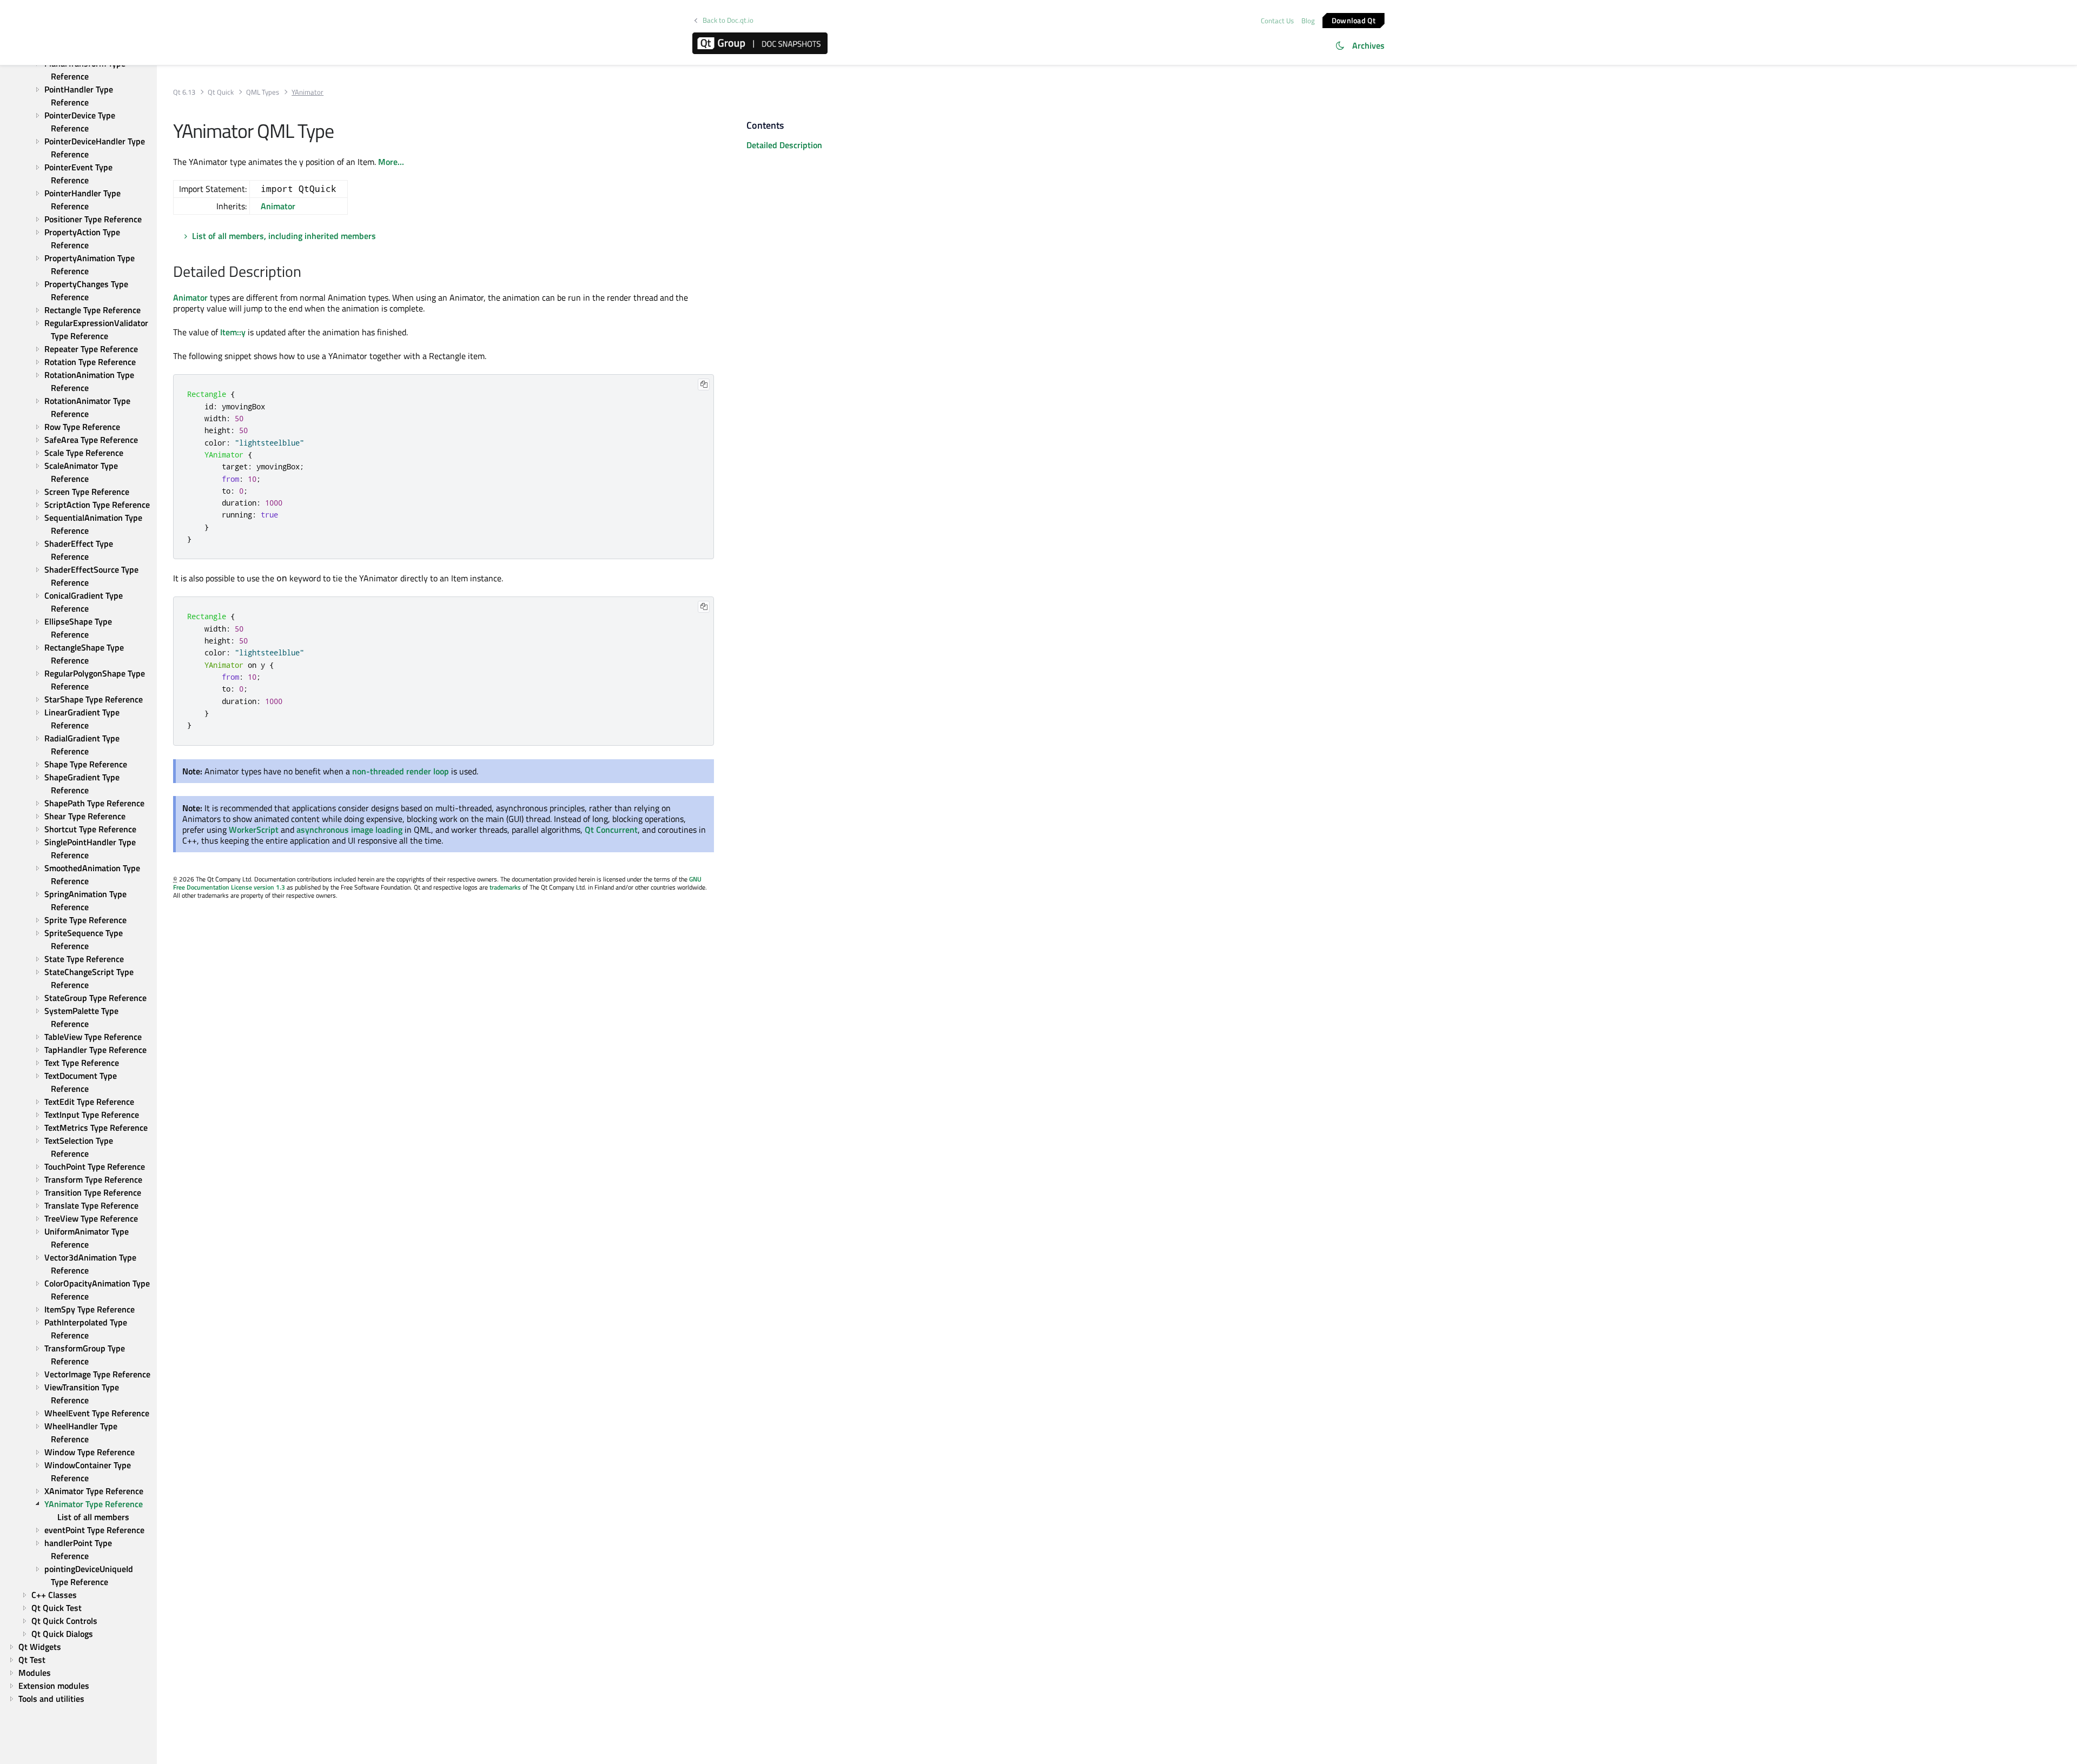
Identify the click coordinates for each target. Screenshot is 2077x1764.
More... (391, 162)
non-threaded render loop (401, 771)
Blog (1308, 21)
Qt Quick (221, 92)
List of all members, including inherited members (284, 236)
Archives (1368, 45)
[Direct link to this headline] (307, 273)
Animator (278, 206)
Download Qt (1354, 20)
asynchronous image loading (349, 830)
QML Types (263, 92)
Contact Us (1277, 21)
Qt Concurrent (611, 830)
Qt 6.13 (184, 92)
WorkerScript (254, 830)
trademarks (505, 887)
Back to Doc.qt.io (728, 20)
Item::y (233, 332)
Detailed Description (784, 145)
